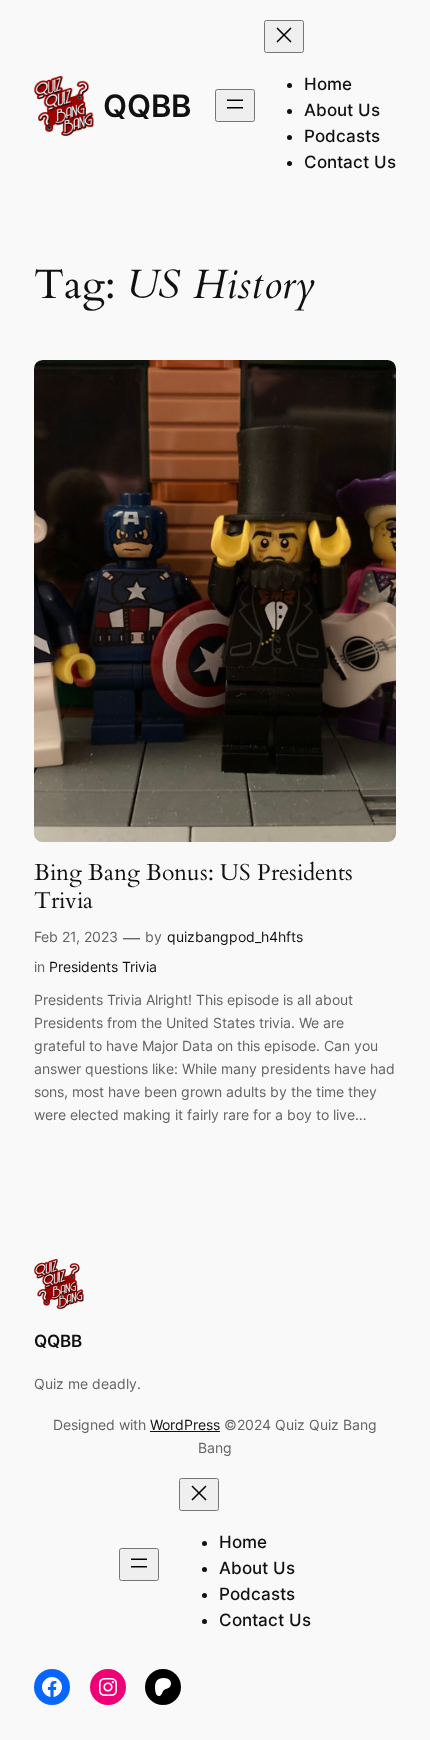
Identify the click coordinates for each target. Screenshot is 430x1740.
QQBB (147, 105)
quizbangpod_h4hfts (235, 936)
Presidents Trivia (103, 966)
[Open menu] (235, 105)
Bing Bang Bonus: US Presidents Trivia (193, 886)
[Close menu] (284, 36)
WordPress (185, 1424)
